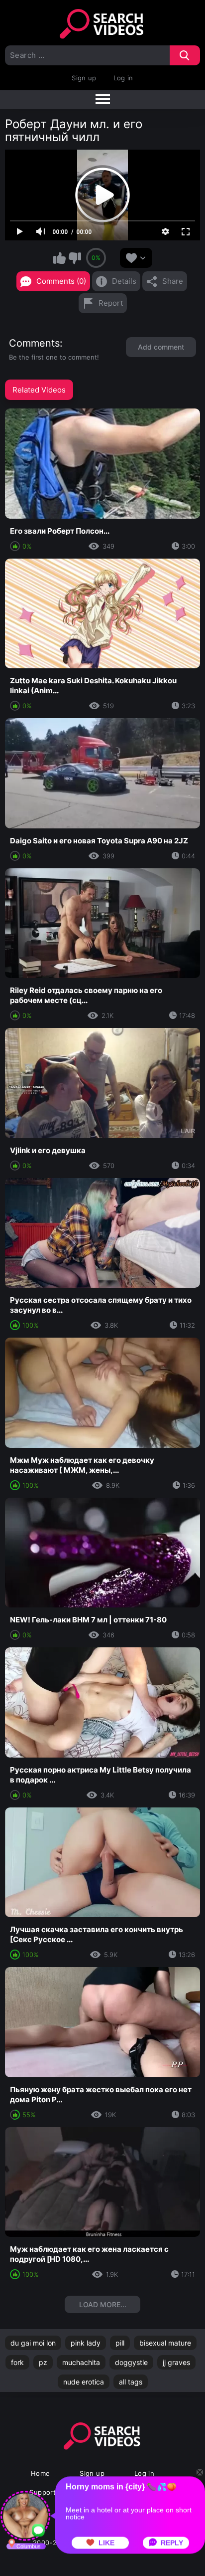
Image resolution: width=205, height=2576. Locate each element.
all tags (131, 2382)
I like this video (59, 258)
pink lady (86, 2343)
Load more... (103, 2304)
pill (120, 2343)
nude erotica (84, 2382)
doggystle (131, 2362)
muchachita (81, 2362)
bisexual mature (165, 2343)
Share (173, 281)
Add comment (161, 347)
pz (43, 2362)
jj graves (176, 2362)
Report (111, 303)
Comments (34, 343)
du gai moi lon (33, 2343)
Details (124, 281)
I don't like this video (75, 258)
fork (17, 2362)
